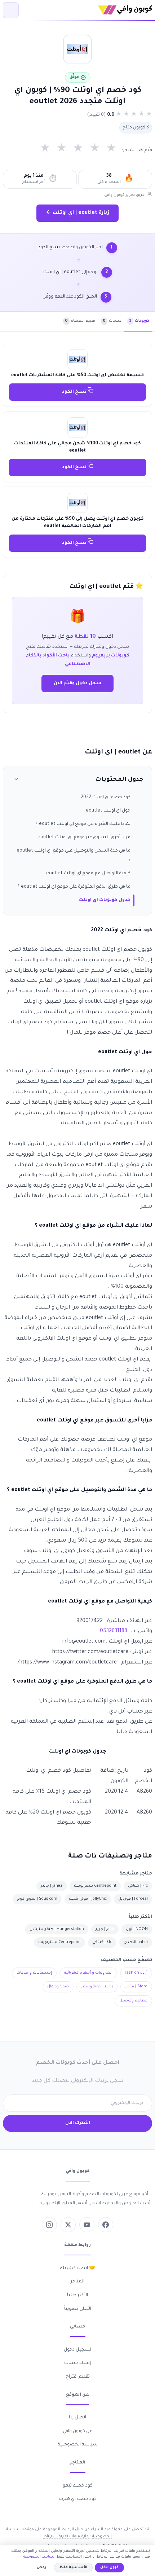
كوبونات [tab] (139, 321)
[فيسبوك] (106, 2225)
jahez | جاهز (52, 1886)
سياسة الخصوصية (78, 2445)
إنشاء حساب (77, 2363)
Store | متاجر (136, 1987)
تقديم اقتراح (78, 2377)
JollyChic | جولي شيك (88, 1899)
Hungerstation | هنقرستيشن (57, 1929)
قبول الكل (109, 2568)
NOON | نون (137, 1929)
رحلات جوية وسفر (97, 1987)
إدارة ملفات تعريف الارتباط (66, 2536)
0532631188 (114, 1631)
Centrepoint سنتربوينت (95, 1886)
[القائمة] (11, 10)
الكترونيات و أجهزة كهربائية (88, 1973)
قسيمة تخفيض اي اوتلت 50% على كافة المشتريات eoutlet (77, 375)
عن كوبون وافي (77, 2431)
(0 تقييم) (96, 115)
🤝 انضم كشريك (77, 2268)
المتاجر (77, 2282)
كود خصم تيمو (78, 2486)
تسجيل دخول (77, 2350)
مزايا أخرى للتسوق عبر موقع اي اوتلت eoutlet (84, 838)
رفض (41, 2568)
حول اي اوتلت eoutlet (108, 811)
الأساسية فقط (73, 2568)
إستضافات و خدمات (34, 1973)
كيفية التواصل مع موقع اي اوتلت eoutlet (88, 874)
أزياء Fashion (136, 1973)
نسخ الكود (75, 392)
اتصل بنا (77, 2418)
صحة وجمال (58, 1987)
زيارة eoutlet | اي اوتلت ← (77, 213)
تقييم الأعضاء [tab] (80, 321)
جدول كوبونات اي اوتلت (105, 900)
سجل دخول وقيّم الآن (77, 683)
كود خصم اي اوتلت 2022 (106, 797)
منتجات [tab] (112, 321)
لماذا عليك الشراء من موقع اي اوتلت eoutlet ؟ (83, 824)
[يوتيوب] (87, 2225)
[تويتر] (68, 2225)
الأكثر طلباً (77, 2295)
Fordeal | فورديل (133, 1899)
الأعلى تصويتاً (78, 2309)
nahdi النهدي (136, 1942)
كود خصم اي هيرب (78, 2499)
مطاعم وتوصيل (133, 2001)
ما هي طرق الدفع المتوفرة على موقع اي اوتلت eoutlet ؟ (74, 887)
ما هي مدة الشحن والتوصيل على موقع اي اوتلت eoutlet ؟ (74, 855)
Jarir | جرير (105, 1929)
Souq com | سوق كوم (37, 1899)
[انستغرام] (49, 2225)
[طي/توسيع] (16, 780)
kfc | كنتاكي (138, 1886)
